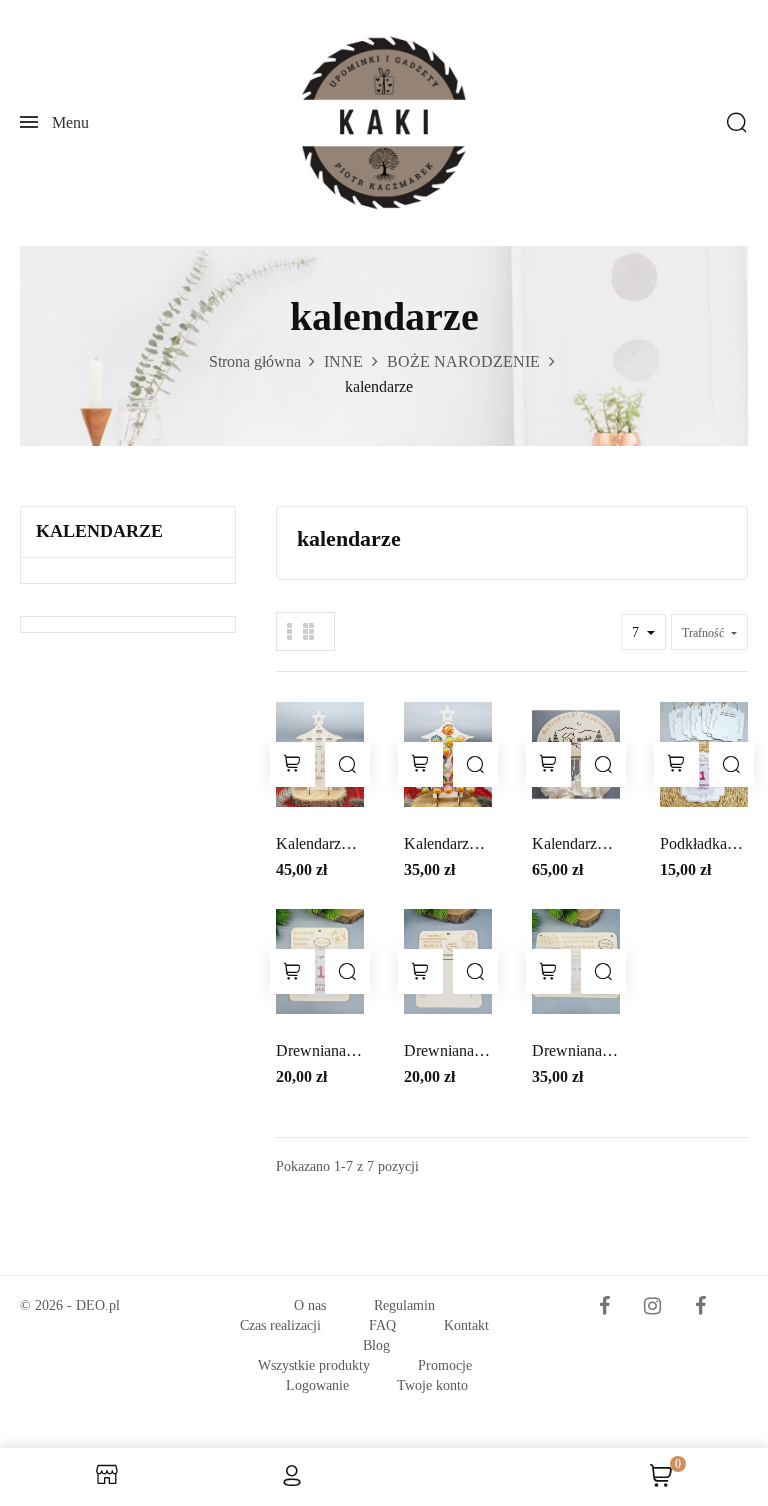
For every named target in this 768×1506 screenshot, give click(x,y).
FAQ (382, 1325)
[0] (661, 1482)
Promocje (445, 1365)
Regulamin (404, 1305)
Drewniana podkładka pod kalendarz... (312, 1052)
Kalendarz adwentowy (313, 845)
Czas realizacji (280, 1325)
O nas (310, 1305)
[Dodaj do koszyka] (292, 764)
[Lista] (308, 631)
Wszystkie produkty (314, 1365)
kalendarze (99, 531)
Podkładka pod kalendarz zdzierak (693, 845)
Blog (376, 1345)
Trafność (704, 633)
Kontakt (466, 1325)
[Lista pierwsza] (290, 631)
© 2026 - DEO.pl (70, 1305)
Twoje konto (432, 1385)
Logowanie (317, 1385)
